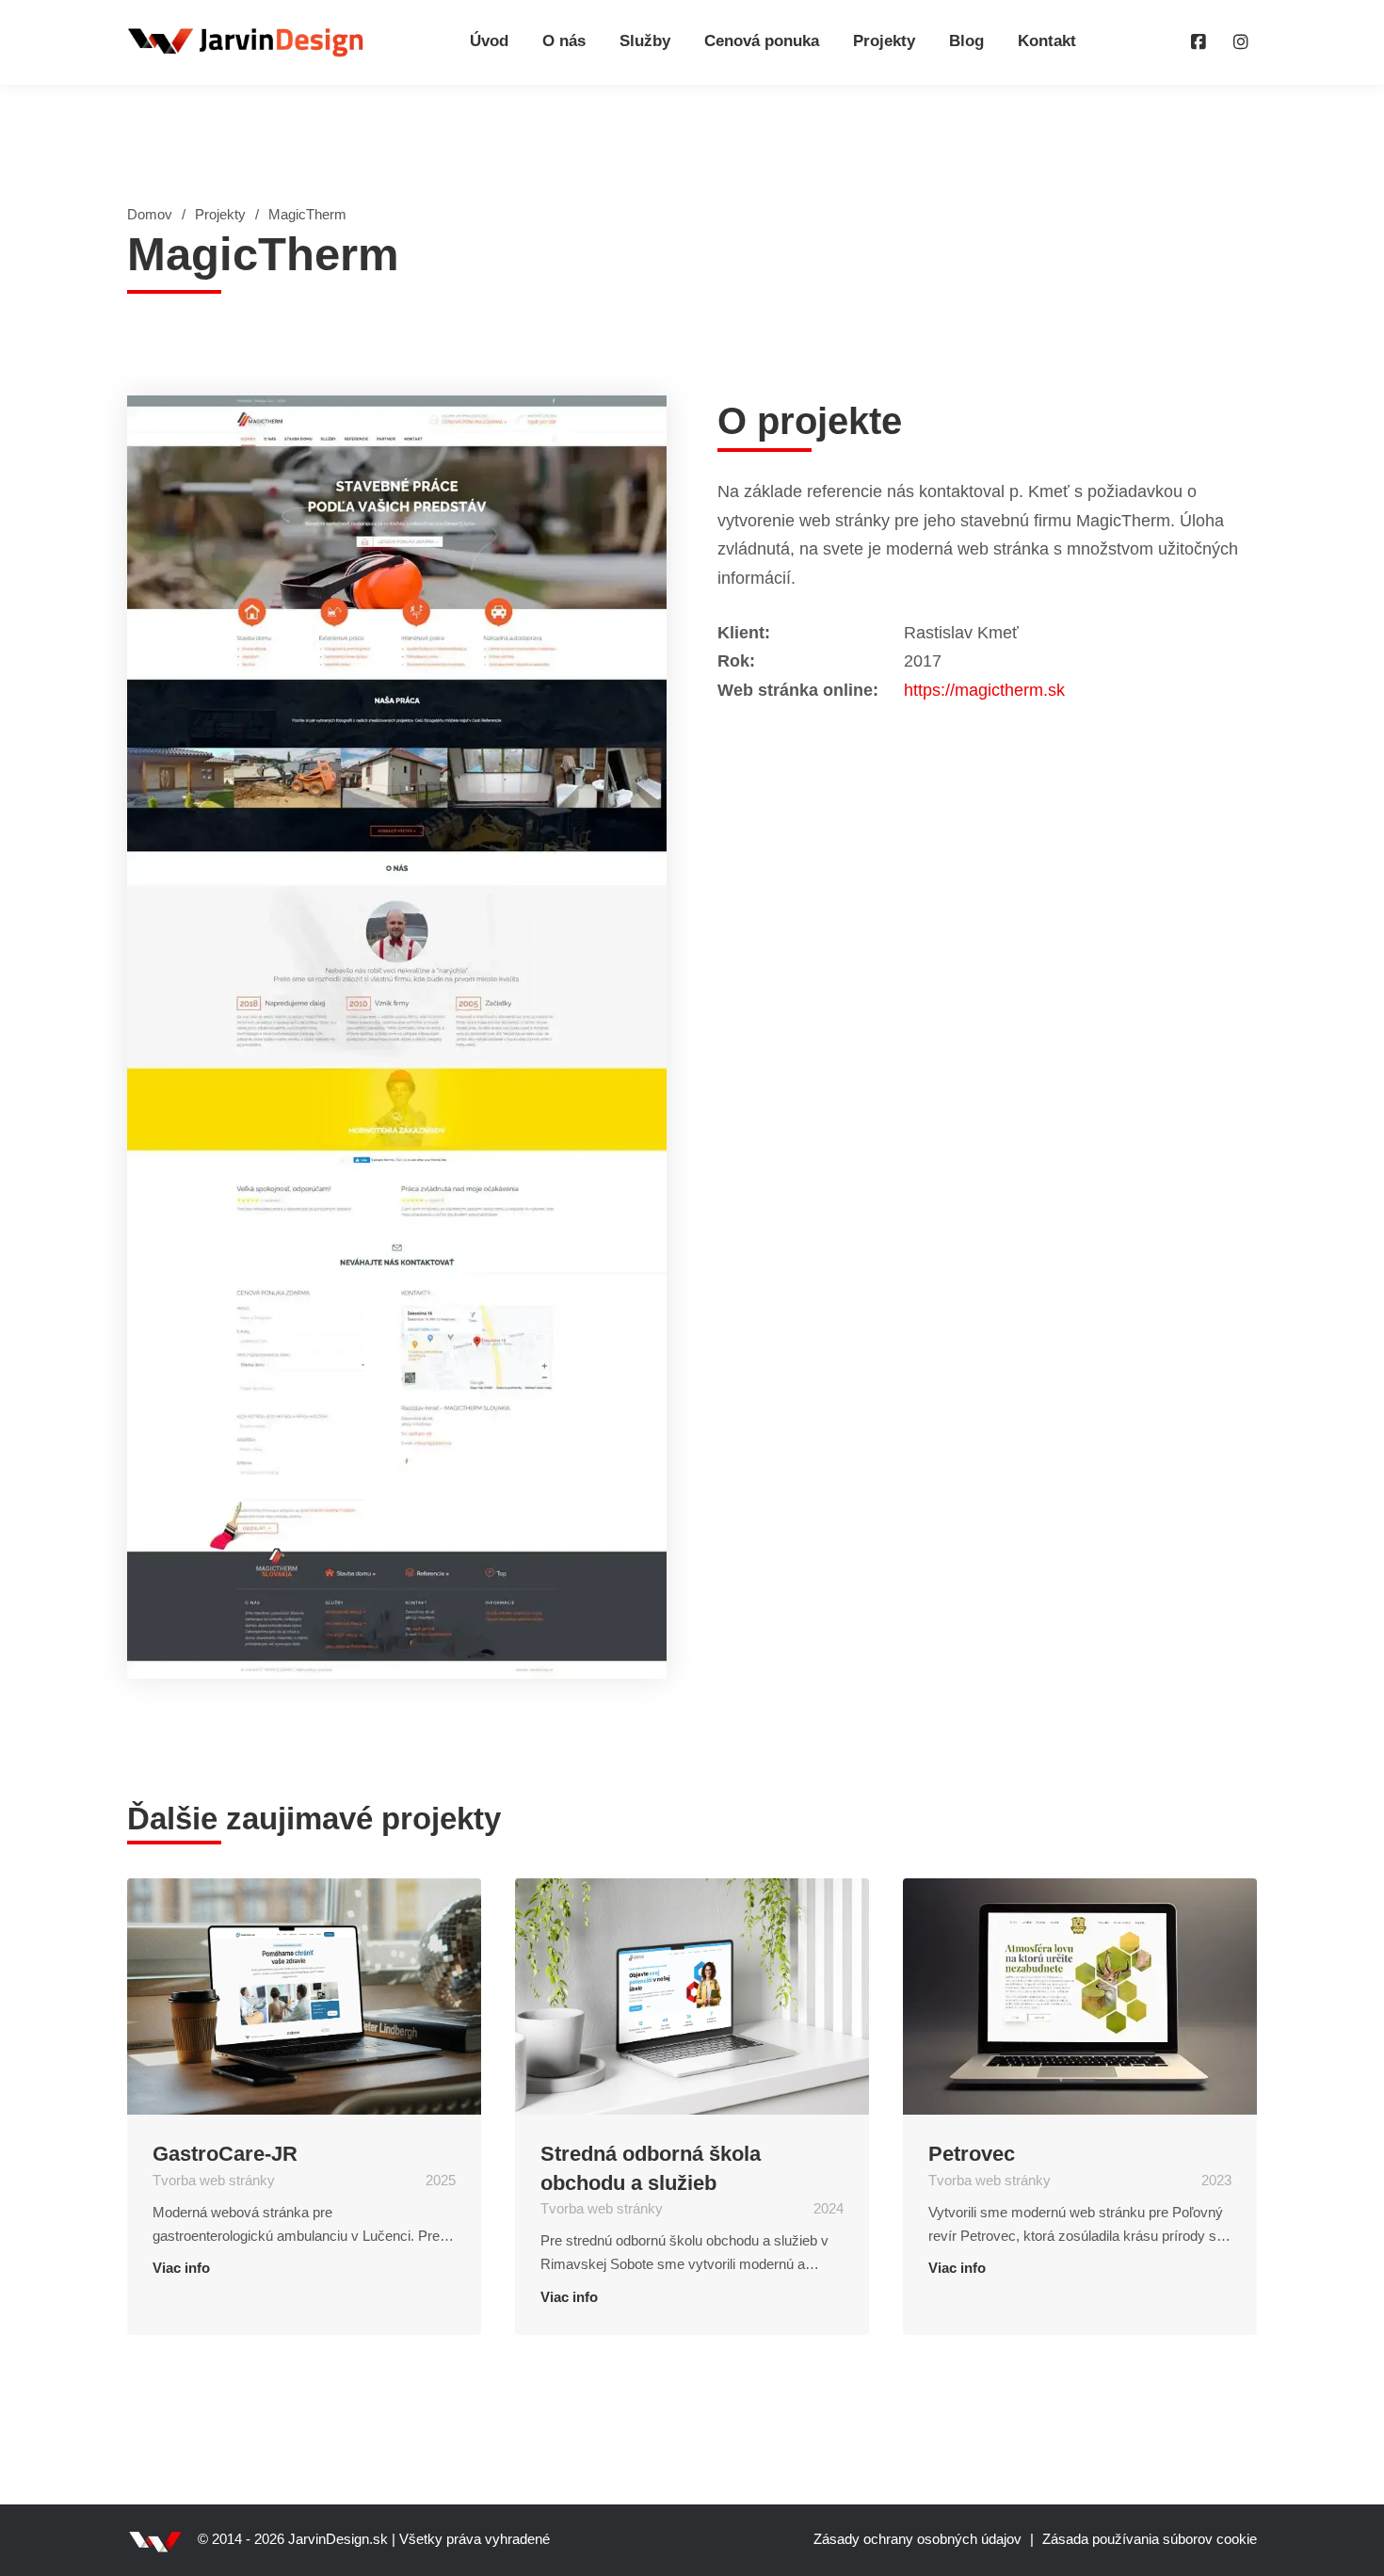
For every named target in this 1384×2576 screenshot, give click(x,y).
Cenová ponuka (762, 41)
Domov (150, 215)
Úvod (489, 41)
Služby (645, 41)
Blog (966, 41)
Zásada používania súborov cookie (1150, 2539)
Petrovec (972, 2154)
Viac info (181, 2268)
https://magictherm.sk (984, 690)
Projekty (884, 41)
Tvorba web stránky (214, 2181)
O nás (564, 41)
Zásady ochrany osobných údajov (917, 2539)
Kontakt (1047, 41)
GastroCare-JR (225, 2154)
